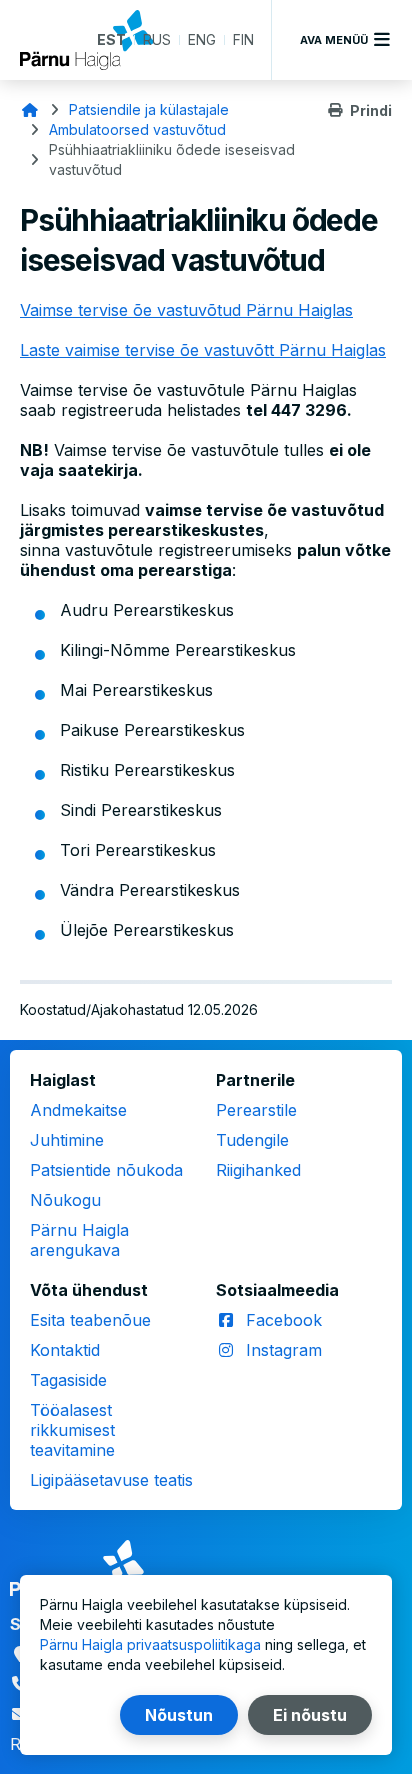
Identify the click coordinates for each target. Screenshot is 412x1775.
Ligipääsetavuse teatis (111, 1480)
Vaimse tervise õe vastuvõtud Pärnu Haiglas (186, 310)
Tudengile (252, 1140)
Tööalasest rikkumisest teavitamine (72, 1430)
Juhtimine (67, 1140)
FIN (243, 39)
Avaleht (30, 110)
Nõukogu (65, 1200)
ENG (202, 39)
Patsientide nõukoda (106, 1170)
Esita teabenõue (90, 1320)
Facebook (284, 1320)
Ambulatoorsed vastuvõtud (137, 129)
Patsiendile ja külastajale (149, 109)
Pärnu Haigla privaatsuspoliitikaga (150, 1644)
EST (111, 39)
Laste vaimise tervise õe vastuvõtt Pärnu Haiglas (203, 350)
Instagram (284, 1350)
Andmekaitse (78, 1110)
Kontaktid (65, 1350)
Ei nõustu (310, 1715)
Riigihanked (258, 1170)
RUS (157, 39)
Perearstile (256, 1110)
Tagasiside (68, 1380)
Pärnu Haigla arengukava (79, 1240)
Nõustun (179, 1715)
